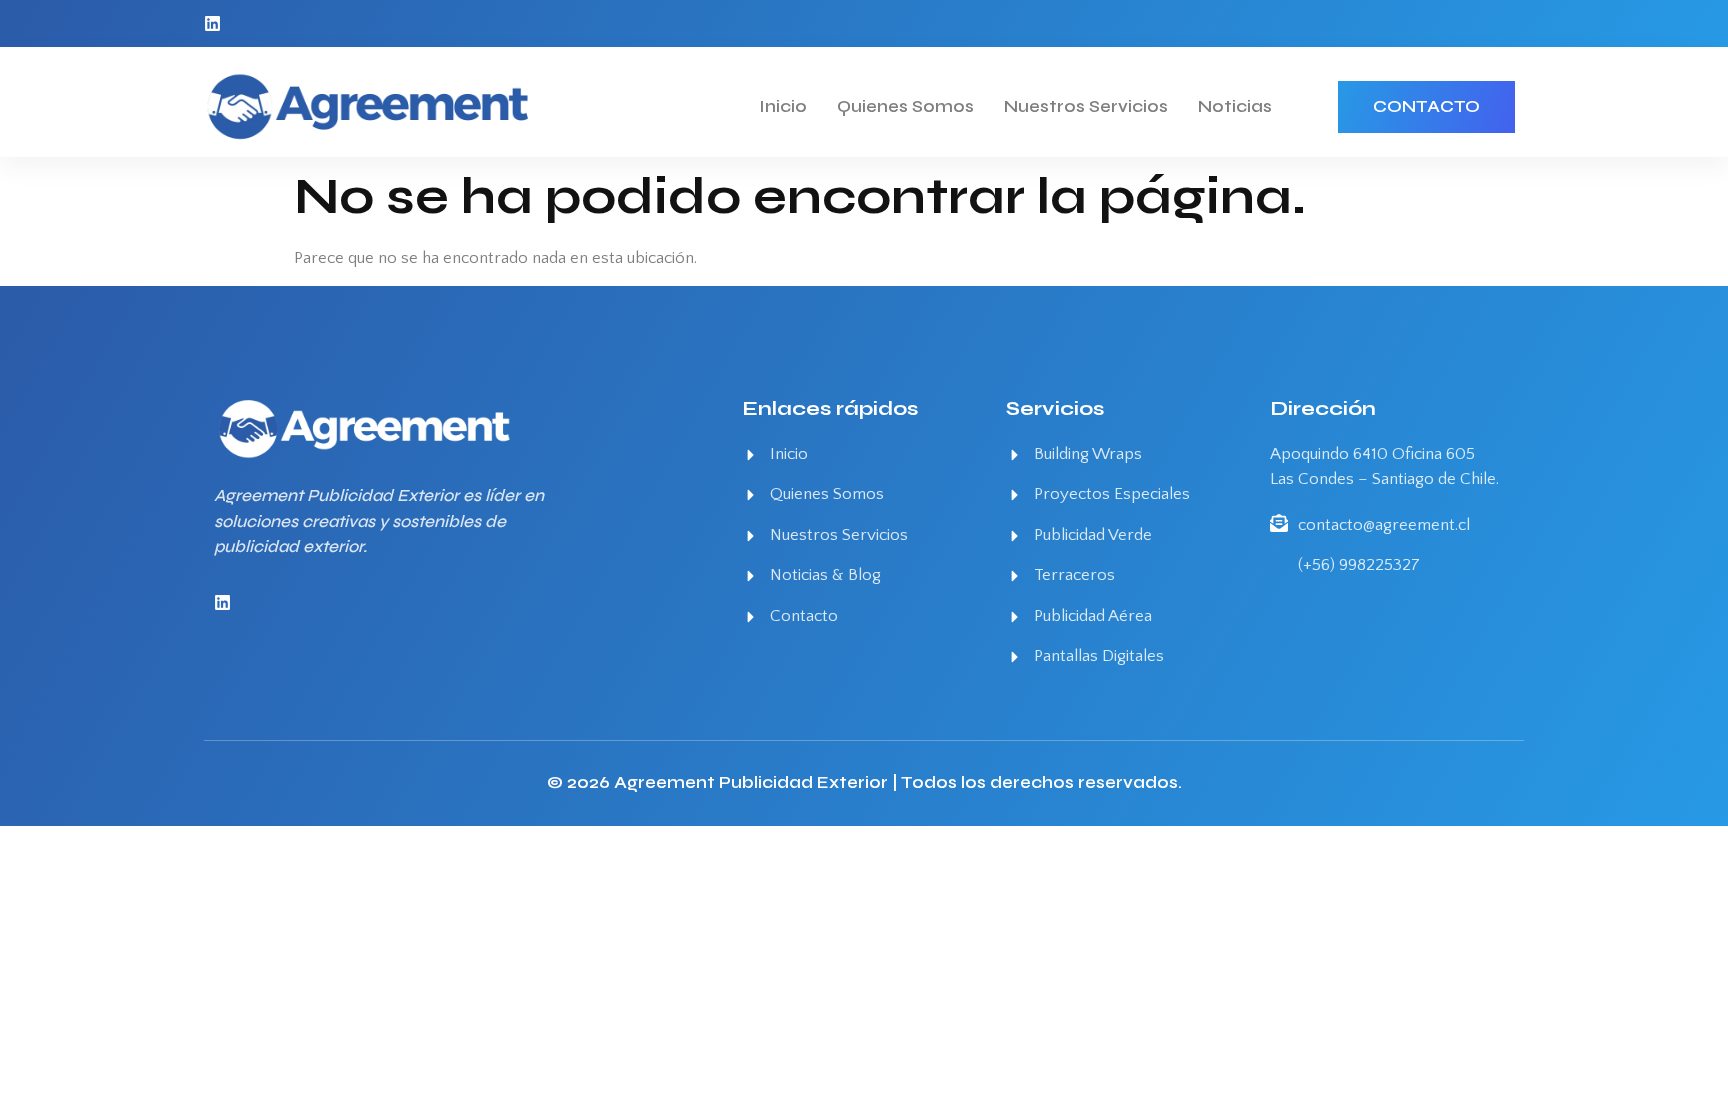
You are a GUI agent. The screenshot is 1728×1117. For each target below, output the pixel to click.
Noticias (1235, 106)
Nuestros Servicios (1086, 106)
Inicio (783, 106)
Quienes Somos (905, 106)
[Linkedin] (212, 23)
